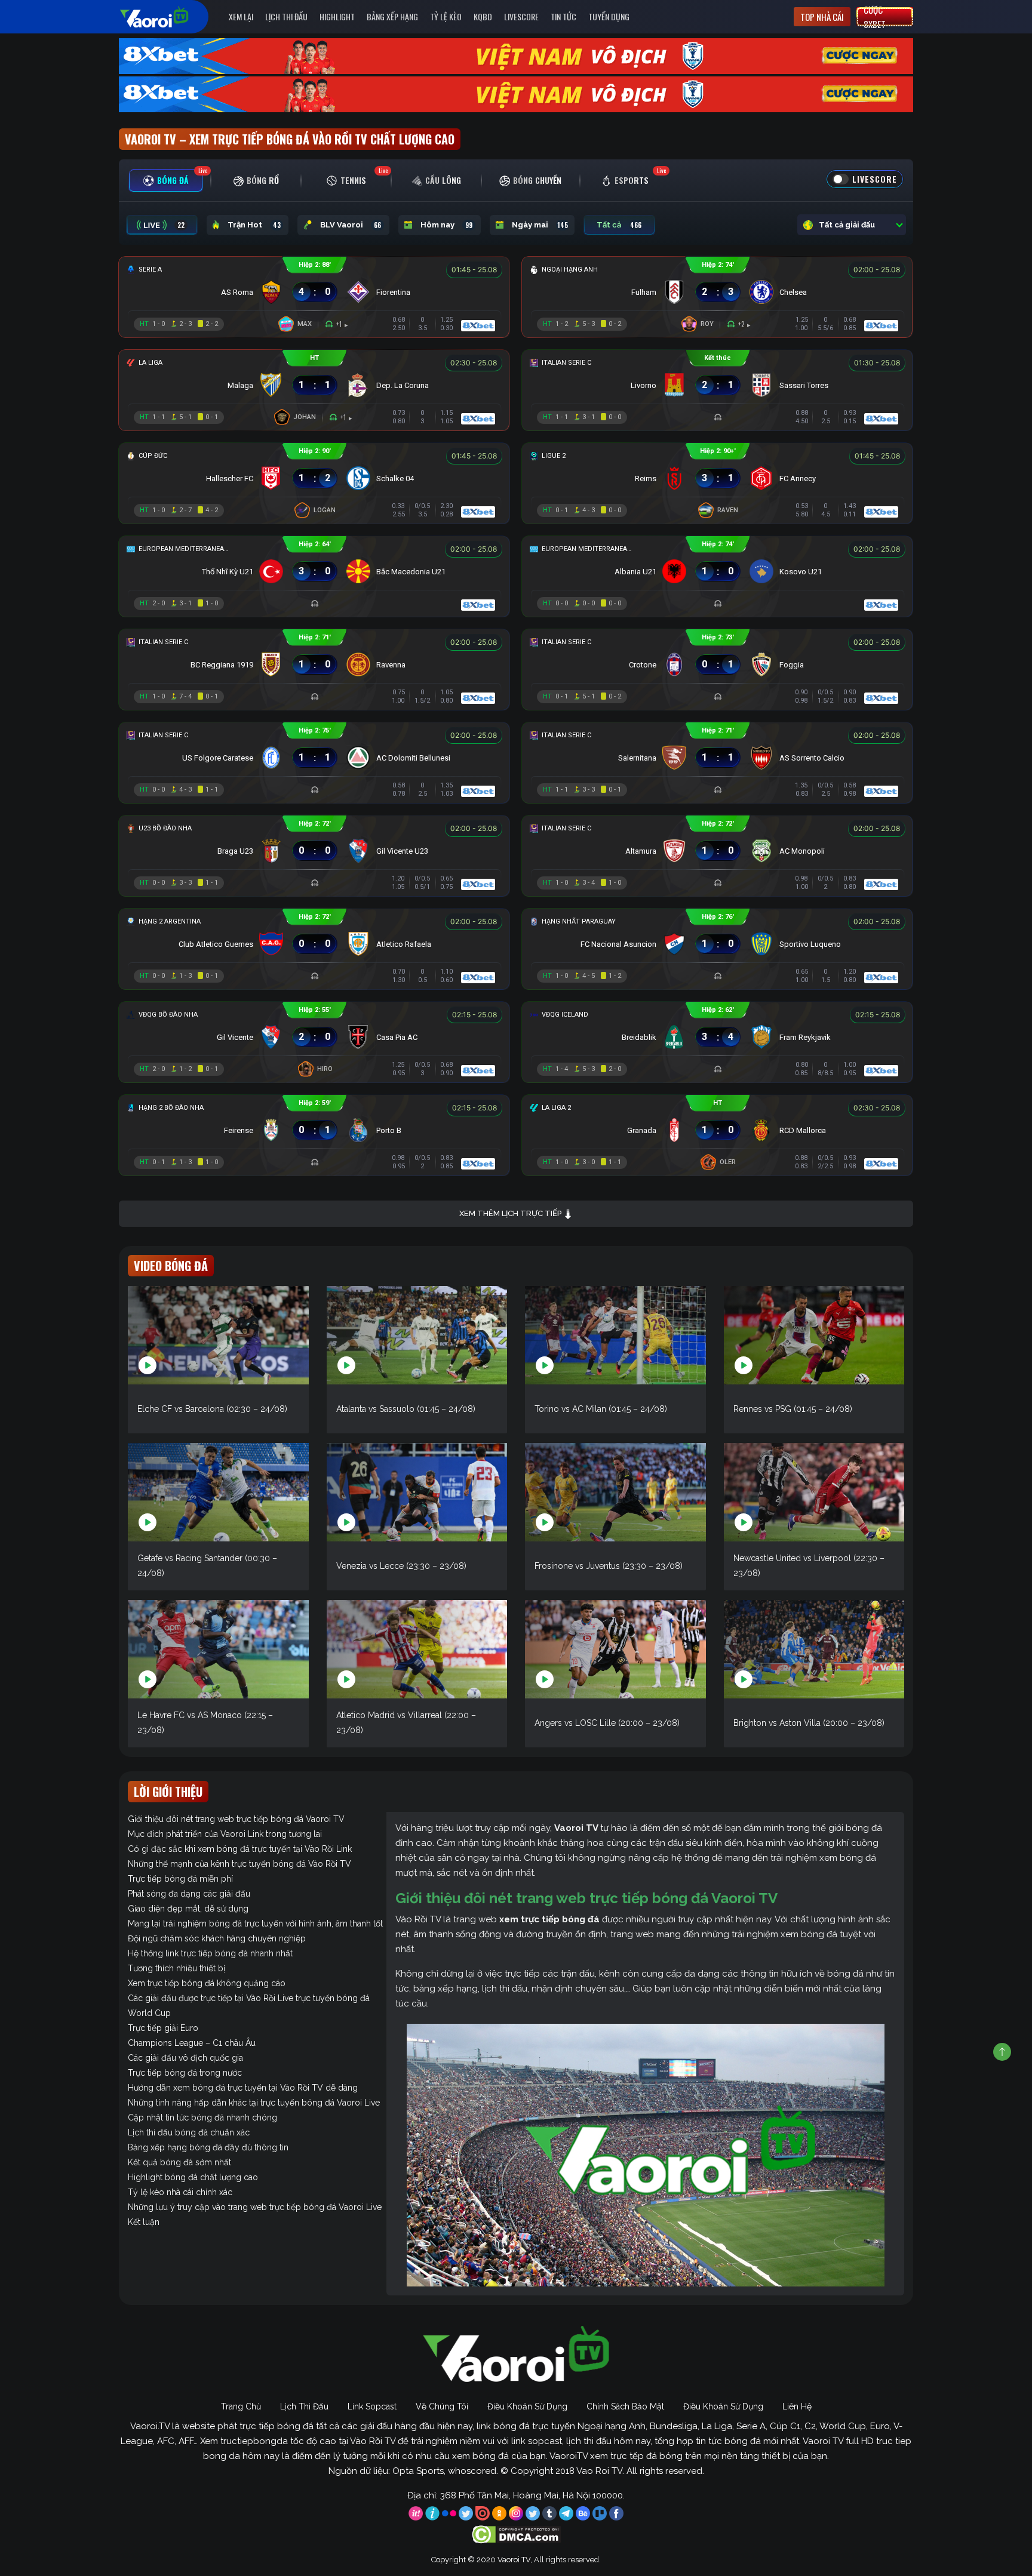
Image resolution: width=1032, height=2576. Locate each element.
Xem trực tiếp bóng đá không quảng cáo (207, 1983)
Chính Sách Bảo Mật (625, 2406)
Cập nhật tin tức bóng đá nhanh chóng (202, 2118)
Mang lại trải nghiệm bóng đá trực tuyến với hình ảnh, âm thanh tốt (255, 1923)
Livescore (521, 16)
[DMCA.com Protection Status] (516, 2534)
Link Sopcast (372, 2406)
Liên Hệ (797, 2406)
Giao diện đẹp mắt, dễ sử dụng (188, 1909)
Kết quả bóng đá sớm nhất (179, 2162)
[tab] (166, 181)
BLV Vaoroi (351, 225)
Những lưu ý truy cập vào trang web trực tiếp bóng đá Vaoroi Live (255, 2207)
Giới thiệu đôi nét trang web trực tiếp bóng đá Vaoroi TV (236, 1819)
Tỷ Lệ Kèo (446, 16)
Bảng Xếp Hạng (392, 16)
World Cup (149, 2013)
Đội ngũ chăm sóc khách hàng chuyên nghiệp (217, 1938)
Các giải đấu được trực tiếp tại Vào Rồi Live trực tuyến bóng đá (249, 1998)
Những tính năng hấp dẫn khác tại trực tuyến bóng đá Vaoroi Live (254, 2103)
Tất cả (619, 225)
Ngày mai (540, 225)
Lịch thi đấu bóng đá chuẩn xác (189, 2132)
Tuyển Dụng (609, 16)
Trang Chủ (241, 2406)
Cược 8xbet (875, 17)
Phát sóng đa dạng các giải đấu (189, 1894)
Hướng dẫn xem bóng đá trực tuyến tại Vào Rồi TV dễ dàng (243, 2088)
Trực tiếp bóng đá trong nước (185, 2073)
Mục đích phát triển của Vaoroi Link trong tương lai (225, 1834)
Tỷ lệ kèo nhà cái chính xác (180, 2192)
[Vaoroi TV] (167, 17)
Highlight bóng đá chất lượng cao (193, 2177)
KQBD (483, 16)
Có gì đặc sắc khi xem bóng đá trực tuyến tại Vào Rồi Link (240, 1849)
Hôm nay (446, 225)
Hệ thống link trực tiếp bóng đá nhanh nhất (210, 1953)
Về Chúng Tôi (442, 2406)
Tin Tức (563, 16)
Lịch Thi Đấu (286, 16)
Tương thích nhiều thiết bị (176, 1968)
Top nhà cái (822, 17)
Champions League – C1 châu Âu (192, 2043)
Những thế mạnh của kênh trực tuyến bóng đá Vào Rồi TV (239, 1864)
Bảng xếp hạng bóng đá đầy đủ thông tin (208, 2147)
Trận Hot (254, 225)
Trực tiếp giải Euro (163, 2028)
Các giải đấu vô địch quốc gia (185, 2058)
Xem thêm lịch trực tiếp (511, 1213)
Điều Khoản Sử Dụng (527, 2406)
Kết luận (144, 2222)
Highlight (337, 16)
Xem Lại (241, 16)
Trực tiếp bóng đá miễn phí (180, 1879)
